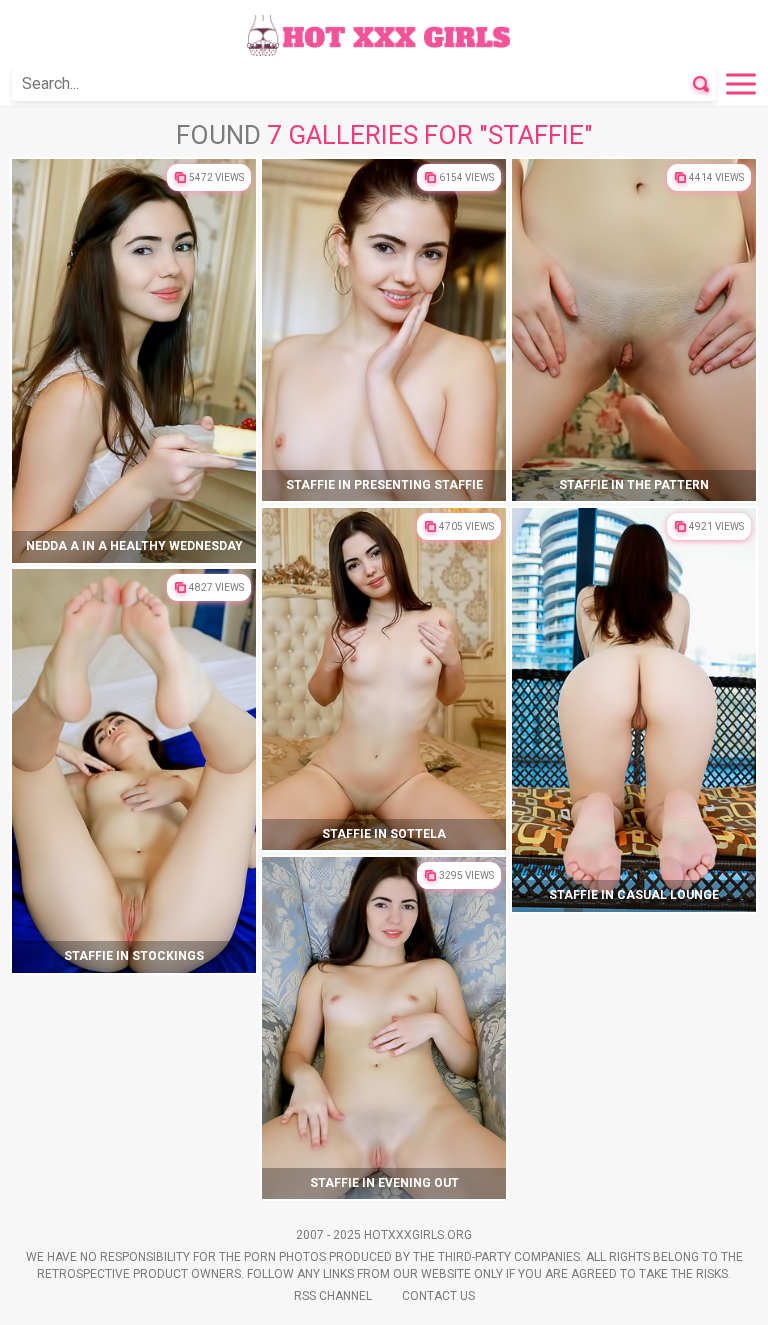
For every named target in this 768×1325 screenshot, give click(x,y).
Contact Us (438, 1296)
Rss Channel (333, 1296)
